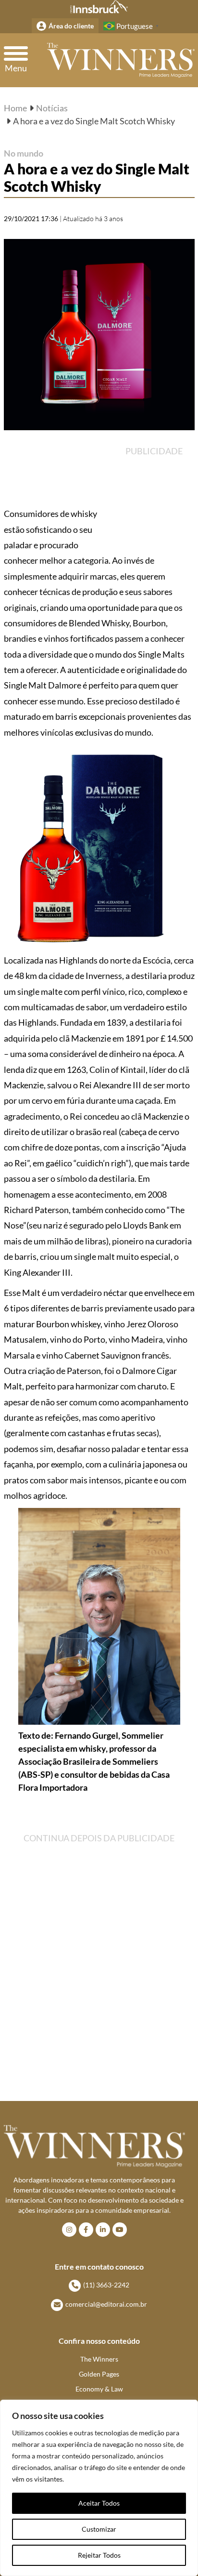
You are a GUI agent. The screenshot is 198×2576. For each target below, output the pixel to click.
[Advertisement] (158, 493)
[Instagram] (69, 2230)
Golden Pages (99, 2374)
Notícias (52, 108)
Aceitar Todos (99, 2503)
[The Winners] (121, 60)
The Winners (99, 2359)
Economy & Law (99, 2389)
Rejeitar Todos (99, 2555)
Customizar (99, 2529)
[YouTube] (120, 2230)
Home (15, 108)
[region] (99, 2488)
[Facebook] (86, 2230)
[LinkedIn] (103, 2230)
